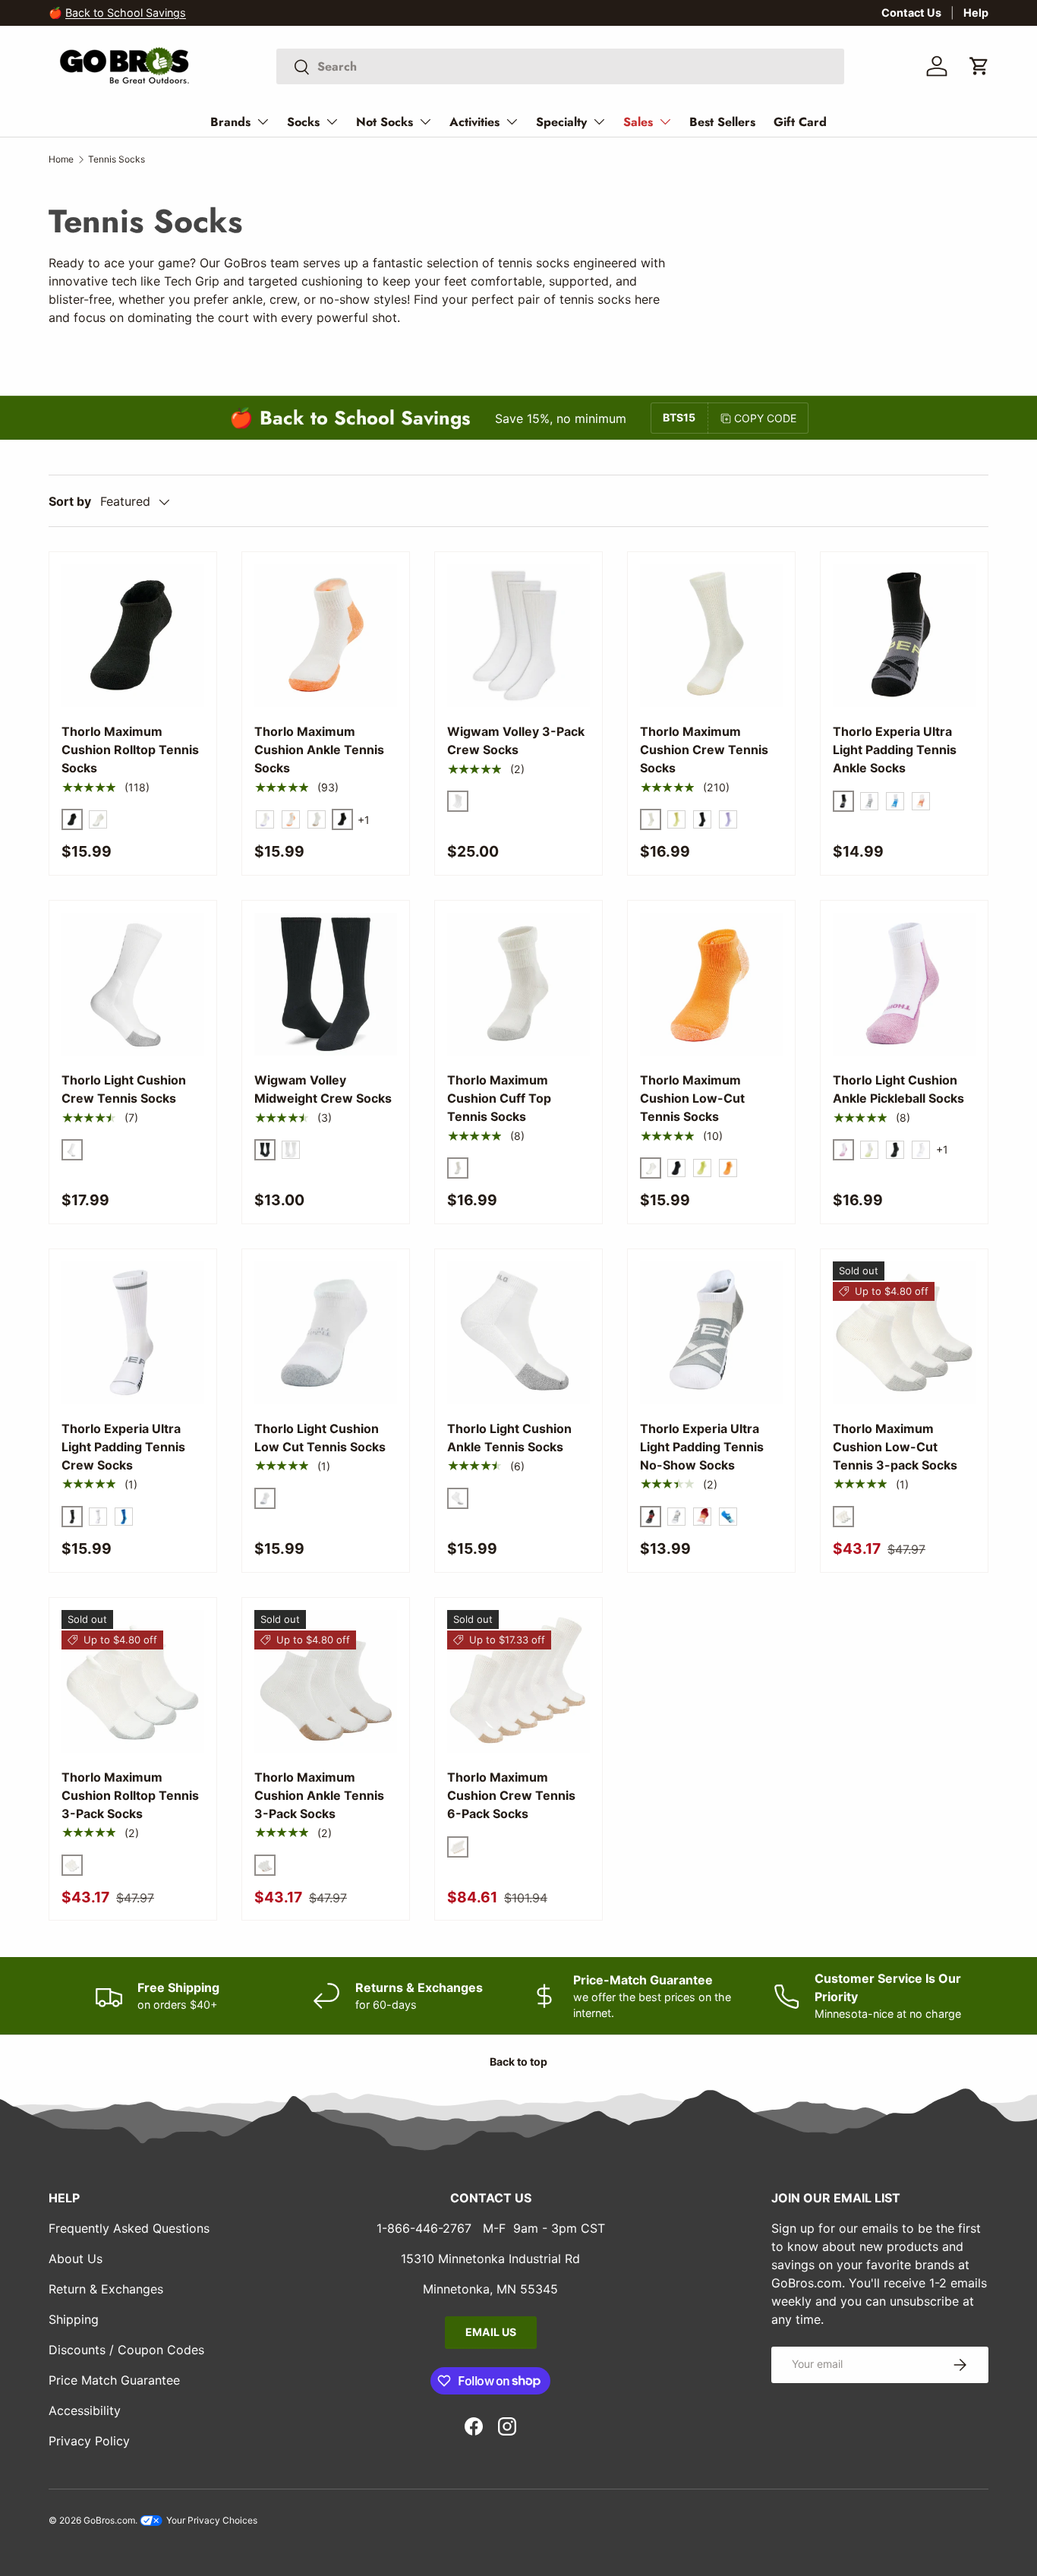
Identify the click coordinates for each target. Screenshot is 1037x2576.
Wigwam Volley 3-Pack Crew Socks (516, 740)
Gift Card (800, 122)
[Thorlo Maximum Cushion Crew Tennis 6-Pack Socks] (518, 1681)
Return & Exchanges (106, 2289)
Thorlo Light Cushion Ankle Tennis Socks (509, 1438)
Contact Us (911, 13)
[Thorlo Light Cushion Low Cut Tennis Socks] (326, 1333)
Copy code (765, 418)
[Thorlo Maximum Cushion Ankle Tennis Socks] (326, 636)
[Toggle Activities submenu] (512, 122)
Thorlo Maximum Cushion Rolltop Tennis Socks (130, 750)
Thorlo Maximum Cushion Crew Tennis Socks (704, 750)
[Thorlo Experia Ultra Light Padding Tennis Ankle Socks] (904, 636)
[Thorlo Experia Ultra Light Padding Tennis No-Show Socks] (711, 1333)
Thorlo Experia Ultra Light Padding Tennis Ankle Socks (895, 750)
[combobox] (560, 66)
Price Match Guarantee (114, 2380)
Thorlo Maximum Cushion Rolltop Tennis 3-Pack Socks (130, 1795)
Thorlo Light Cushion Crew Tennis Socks (124, 1089)
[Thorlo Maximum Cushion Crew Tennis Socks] (711, 636)
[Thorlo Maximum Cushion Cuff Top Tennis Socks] (518, 984)
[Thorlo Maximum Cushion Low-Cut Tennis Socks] (711, 984)
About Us (76, 2259)
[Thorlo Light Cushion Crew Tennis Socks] (133, 984)
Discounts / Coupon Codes (126, 2350)
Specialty (561, 122)
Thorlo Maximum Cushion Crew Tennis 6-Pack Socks (511, 1795)
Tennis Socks (117, 159)
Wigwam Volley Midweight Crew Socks (323, 1089)
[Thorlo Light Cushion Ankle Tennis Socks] (518, 1333)
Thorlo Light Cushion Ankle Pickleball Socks (898, 1089)
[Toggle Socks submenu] (332, 122)
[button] (979, 66)
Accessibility (85, 2410)
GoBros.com (109, 2520)
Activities (474, 122)
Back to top (518, 2061)
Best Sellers (722, 122)
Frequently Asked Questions (129, 2228)
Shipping (74, 2319)
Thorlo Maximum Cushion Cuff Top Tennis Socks (499, 1098)
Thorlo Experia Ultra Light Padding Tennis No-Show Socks (702, 1447)
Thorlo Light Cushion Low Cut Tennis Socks (320, 1438)
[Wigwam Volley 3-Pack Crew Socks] (518, 636)
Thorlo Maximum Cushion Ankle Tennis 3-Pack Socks (319, 1795)
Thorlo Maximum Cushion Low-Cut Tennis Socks (692, 1098)
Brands (230, 122)
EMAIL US (491, 2332)
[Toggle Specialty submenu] (599, 122)
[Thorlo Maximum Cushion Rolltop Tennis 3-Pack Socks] (133, 1681)
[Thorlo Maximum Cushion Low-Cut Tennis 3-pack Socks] (904, 1333)
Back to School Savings (126, 13)
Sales (638, 122)
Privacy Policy (89, 2441)
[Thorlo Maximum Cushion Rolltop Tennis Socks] (133, 636)
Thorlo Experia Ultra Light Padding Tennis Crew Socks (123, 1447)
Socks (303, 122)
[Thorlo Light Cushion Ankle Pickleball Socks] (904, 984)
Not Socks (385, 122)
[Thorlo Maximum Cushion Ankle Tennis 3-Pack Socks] (326, 1681)
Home (61, 159)
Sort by (70, 501)
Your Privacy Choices (211, 2520)
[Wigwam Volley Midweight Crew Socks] (326, 984)
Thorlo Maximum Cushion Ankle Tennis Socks (319, 750)
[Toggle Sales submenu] (665, 122)
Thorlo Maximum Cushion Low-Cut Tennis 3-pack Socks (895, 1447)
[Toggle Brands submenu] (263, 122)
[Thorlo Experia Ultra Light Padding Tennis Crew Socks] (133, 1333)
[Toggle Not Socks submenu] (425, 122)
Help (976, 13)
